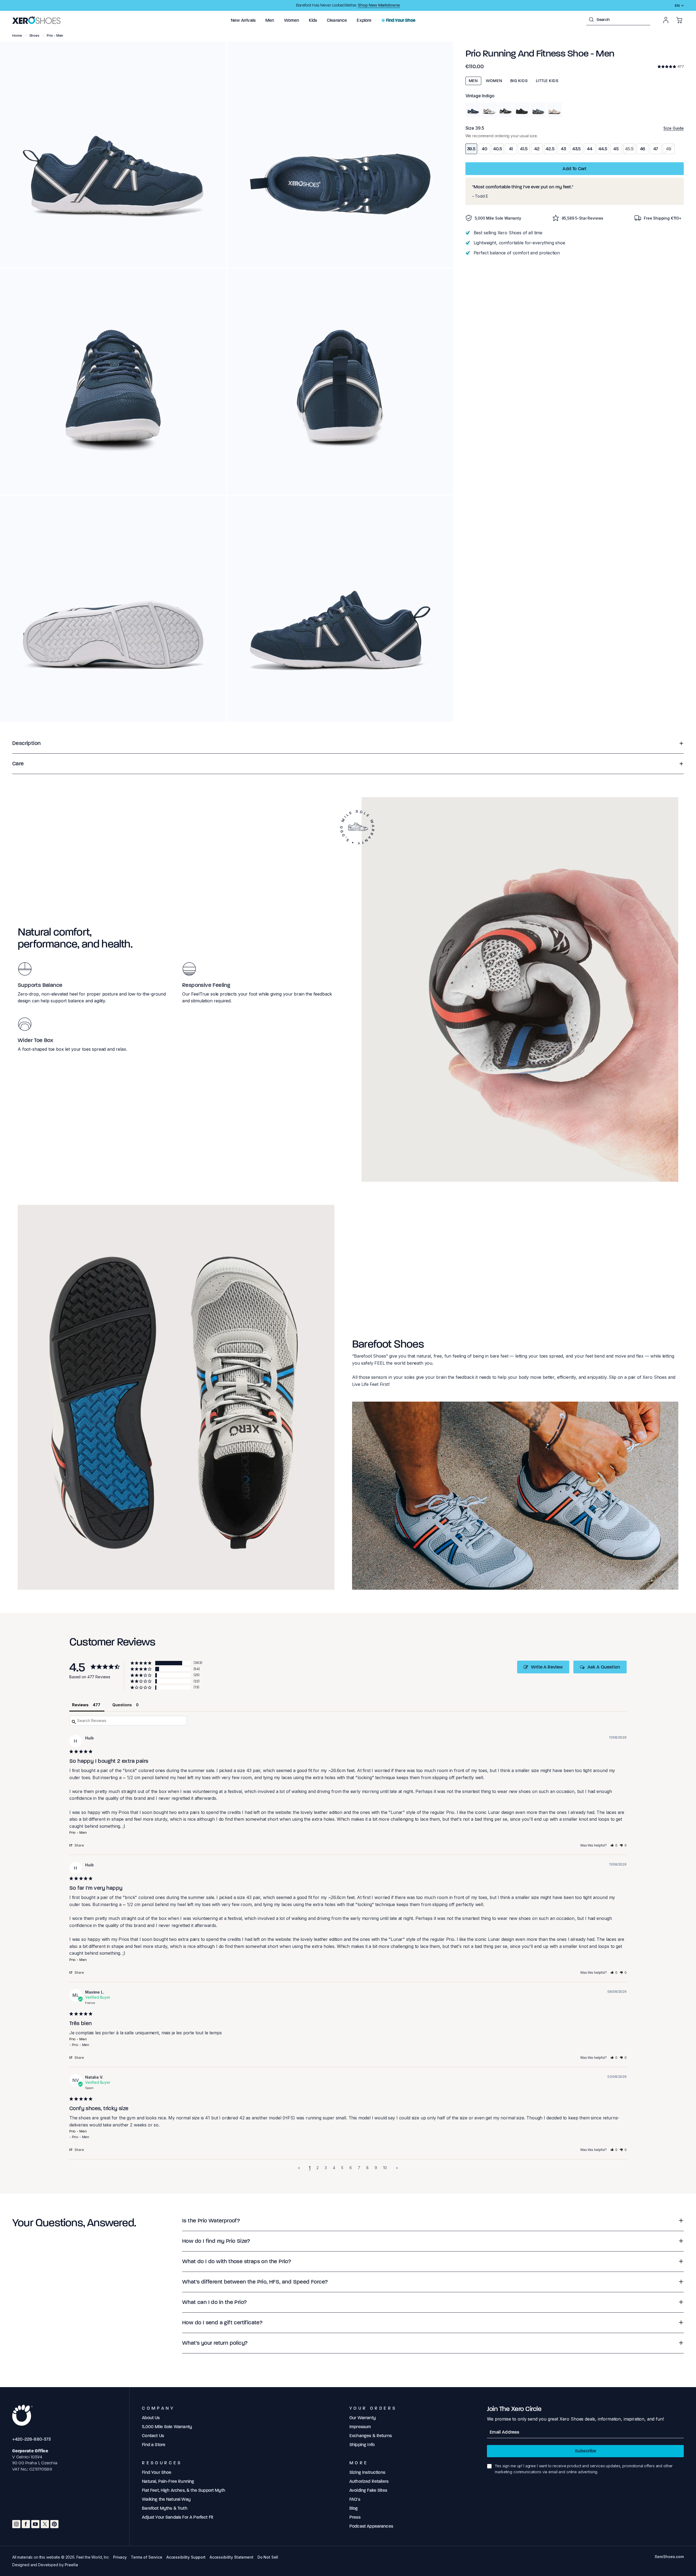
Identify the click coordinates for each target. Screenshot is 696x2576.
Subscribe (585, 2451)
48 (669, 149)
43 (563, 149)
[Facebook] (26, 2524)
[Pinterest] (54, 2524)
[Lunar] (489, 110)
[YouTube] (35, 2524)
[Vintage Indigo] (473, 110)
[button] (243, 20)
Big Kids (519, 81)
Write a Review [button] (547, 1667)
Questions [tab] (122, 1705)
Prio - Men (78, 1832)
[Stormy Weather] (538, 110)
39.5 (471, 149)
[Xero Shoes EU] (37, 20)
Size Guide (674, 128)
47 (656, 149)
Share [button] (79, 1845)
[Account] (666, 20)
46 (643, 149)
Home (17, 35)
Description (26, 743)
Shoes (34, 35)
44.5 (603, 149)
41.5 (524, 149)
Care (18, 764)
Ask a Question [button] (604, 1667)
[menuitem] (243, 20)
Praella (71, 2565)
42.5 (550, 149)
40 (484, 149)
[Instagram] (16, 2524)
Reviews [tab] (80, 1705)
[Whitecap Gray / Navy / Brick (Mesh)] (554, 110)
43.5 (577, 149)
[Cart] (679, 20)
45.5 (629, 149)
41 (511, 149)
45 (616, 149)
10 (385, 2168)
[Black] (522, 110)
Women (494, 81)
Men (473, 81)
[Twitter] (45, 2524)
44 (590, 149)
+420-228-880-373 (32, 2439)
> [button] (397, 2168)
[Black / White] (506, 110)
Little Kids (547, 81)
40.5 (498, 149)
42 (537, 149)
